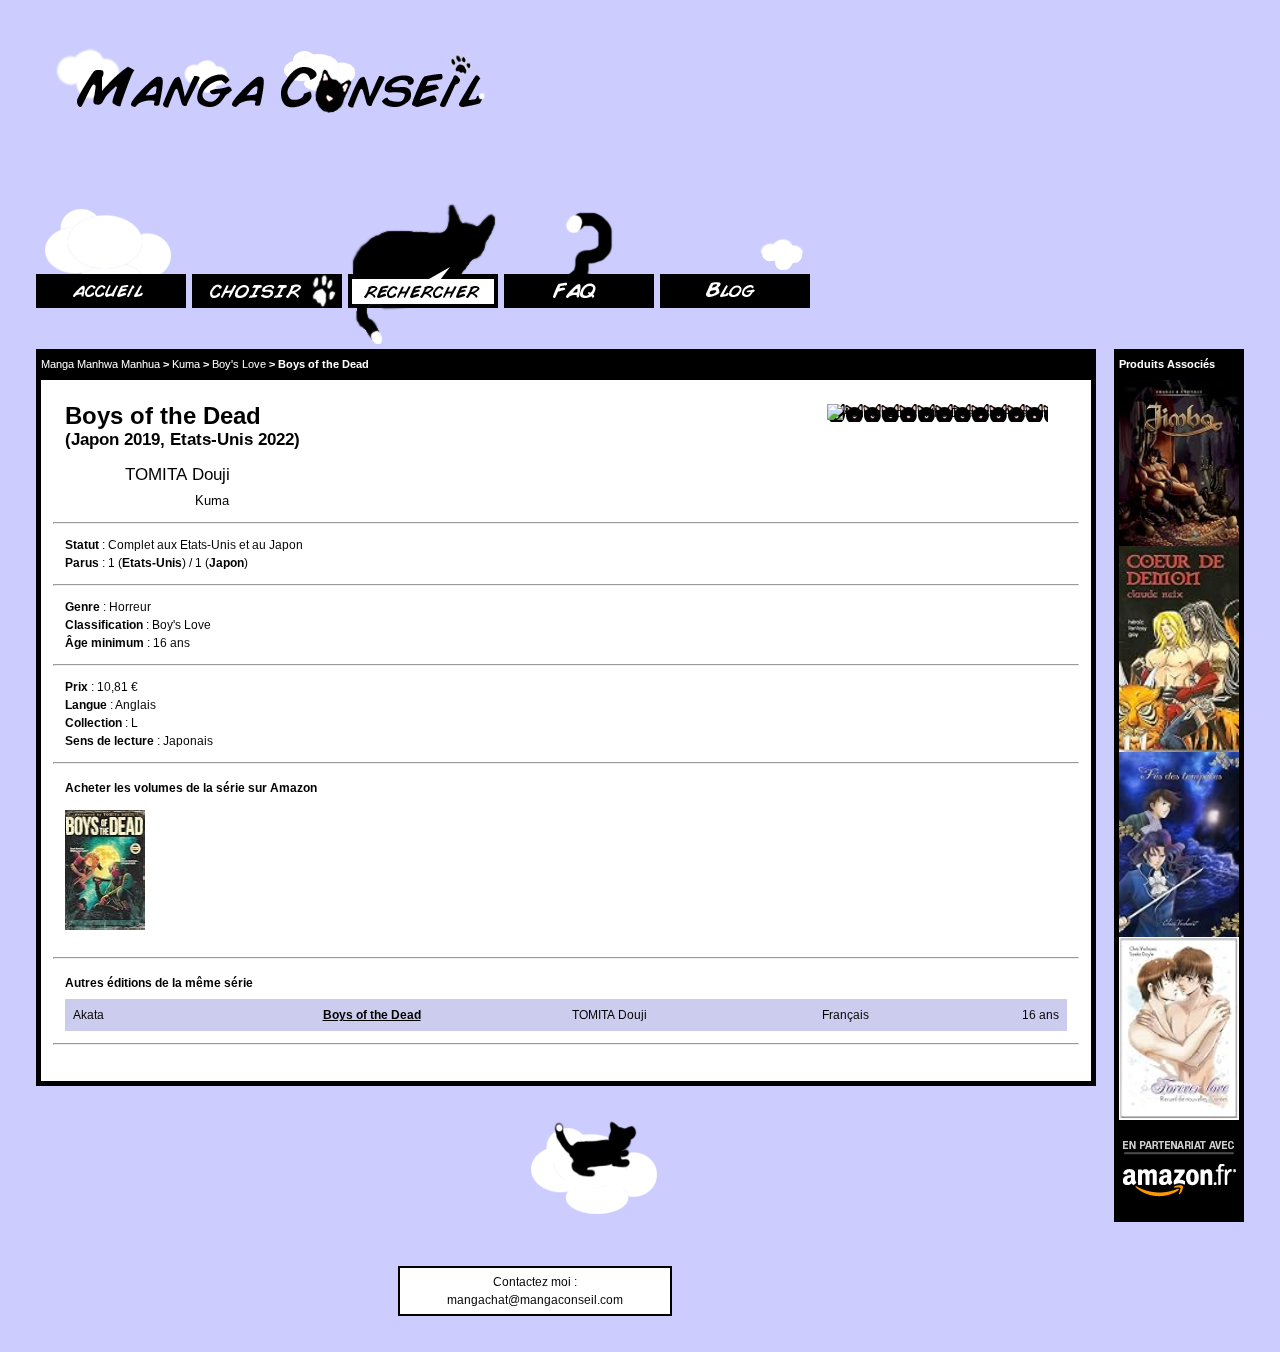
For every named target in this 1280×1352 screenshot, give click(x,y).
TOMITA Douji (177, 474)
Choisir (211, 180)
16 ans (171, 643)
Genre (82, 607)
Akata (88, 1015)
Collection (93, 723)
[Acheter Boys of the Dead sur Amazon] (937, 413)
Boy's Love (239, 364)
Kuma (186, 364)
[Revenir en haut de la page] (594, 1171)
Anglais (135, 705)
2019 (142, 439)
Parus (82, 563)
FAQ (515, 180)
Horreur (130, 607)
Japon (95, 439)
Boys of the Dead (372, 1015)
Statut (82, 545)
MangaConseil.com (90, 42)
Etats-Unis (211, 439)
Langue (86, 705)
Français (845, 1015)
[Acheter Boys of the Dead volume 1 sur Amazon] (105, 870)
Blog (672, 180)
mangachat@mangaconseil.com (535, 1300)
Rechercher (380, 180)
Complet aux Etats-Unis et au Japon (205, 545)
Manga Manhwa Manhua (100, 364)
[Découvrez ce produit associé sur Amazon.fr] (1179, 463)
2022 (276, 439)
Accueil (56, 180)
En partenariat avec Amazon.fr (1172, 1144)
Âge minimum (104, 643)
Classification (104, 625)
